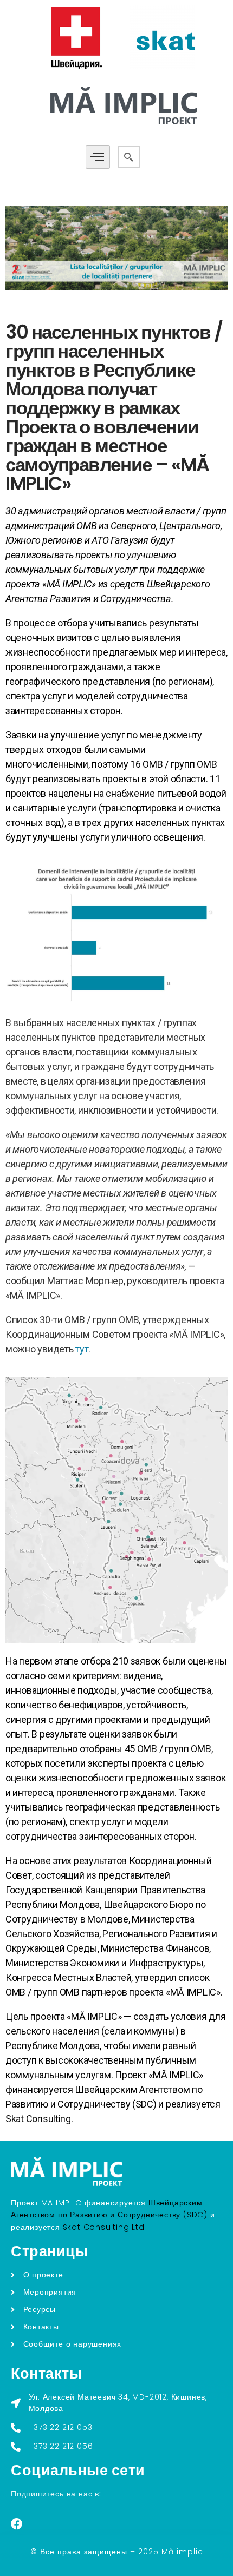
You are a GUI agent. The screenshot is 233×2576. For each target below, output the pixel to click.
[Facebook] (17, 2524)
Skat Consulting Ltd (104, 2227)
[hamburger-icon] (98, 157)
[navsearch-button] (129, 157)
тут (82, 1349)
